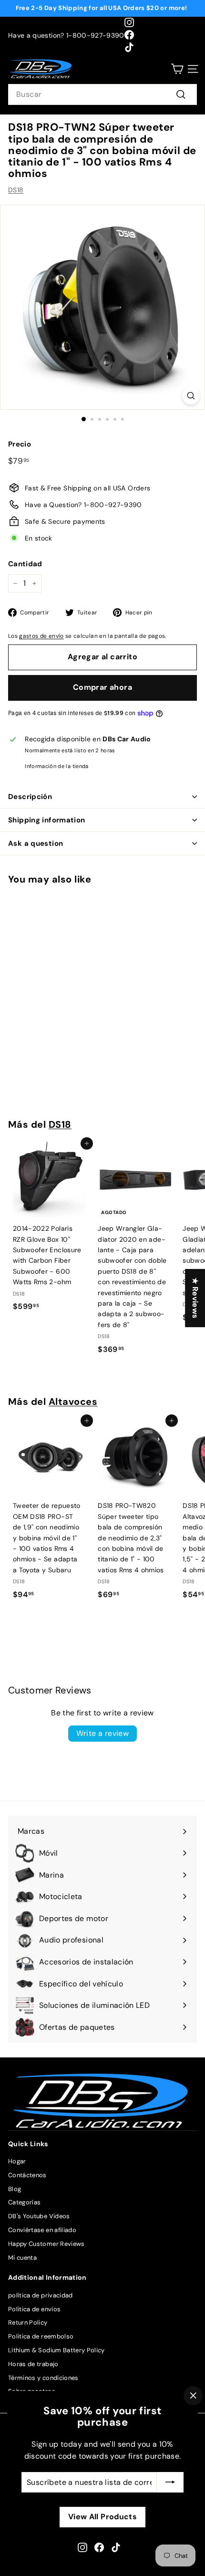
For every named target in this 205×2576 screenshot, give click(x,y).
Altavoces (73, 1402)
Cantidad (25, 564)
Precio (20, 444)
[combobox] (102, 94)
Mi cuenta (22, 2258)
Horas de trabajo (33, 2364)
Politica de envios (34, 2309)
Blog (15, 2189)
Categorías (25, 2202)
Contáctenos (27, 2175)
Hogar (17, 2161)
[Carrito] (177, 69)
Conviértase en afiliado (42, 2230)
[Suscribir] (170, 2482)
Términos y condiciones (43, 2378)
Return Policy (28, 2322)
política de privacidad (41, 2295)
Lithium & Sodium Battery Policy (56, 2350)
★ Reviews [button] (195, 1298)
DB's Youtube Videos (39, 2216)
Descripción (30, 797)
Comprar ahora (102, 687)
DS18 (16, 190)
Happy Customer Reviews (46, 2244)
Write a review (103, 1733)
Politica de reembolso (41, 2336)
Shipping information (47, 820)
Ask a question (36, 843)
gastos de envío (41, 636)
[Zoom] (191, 396)
